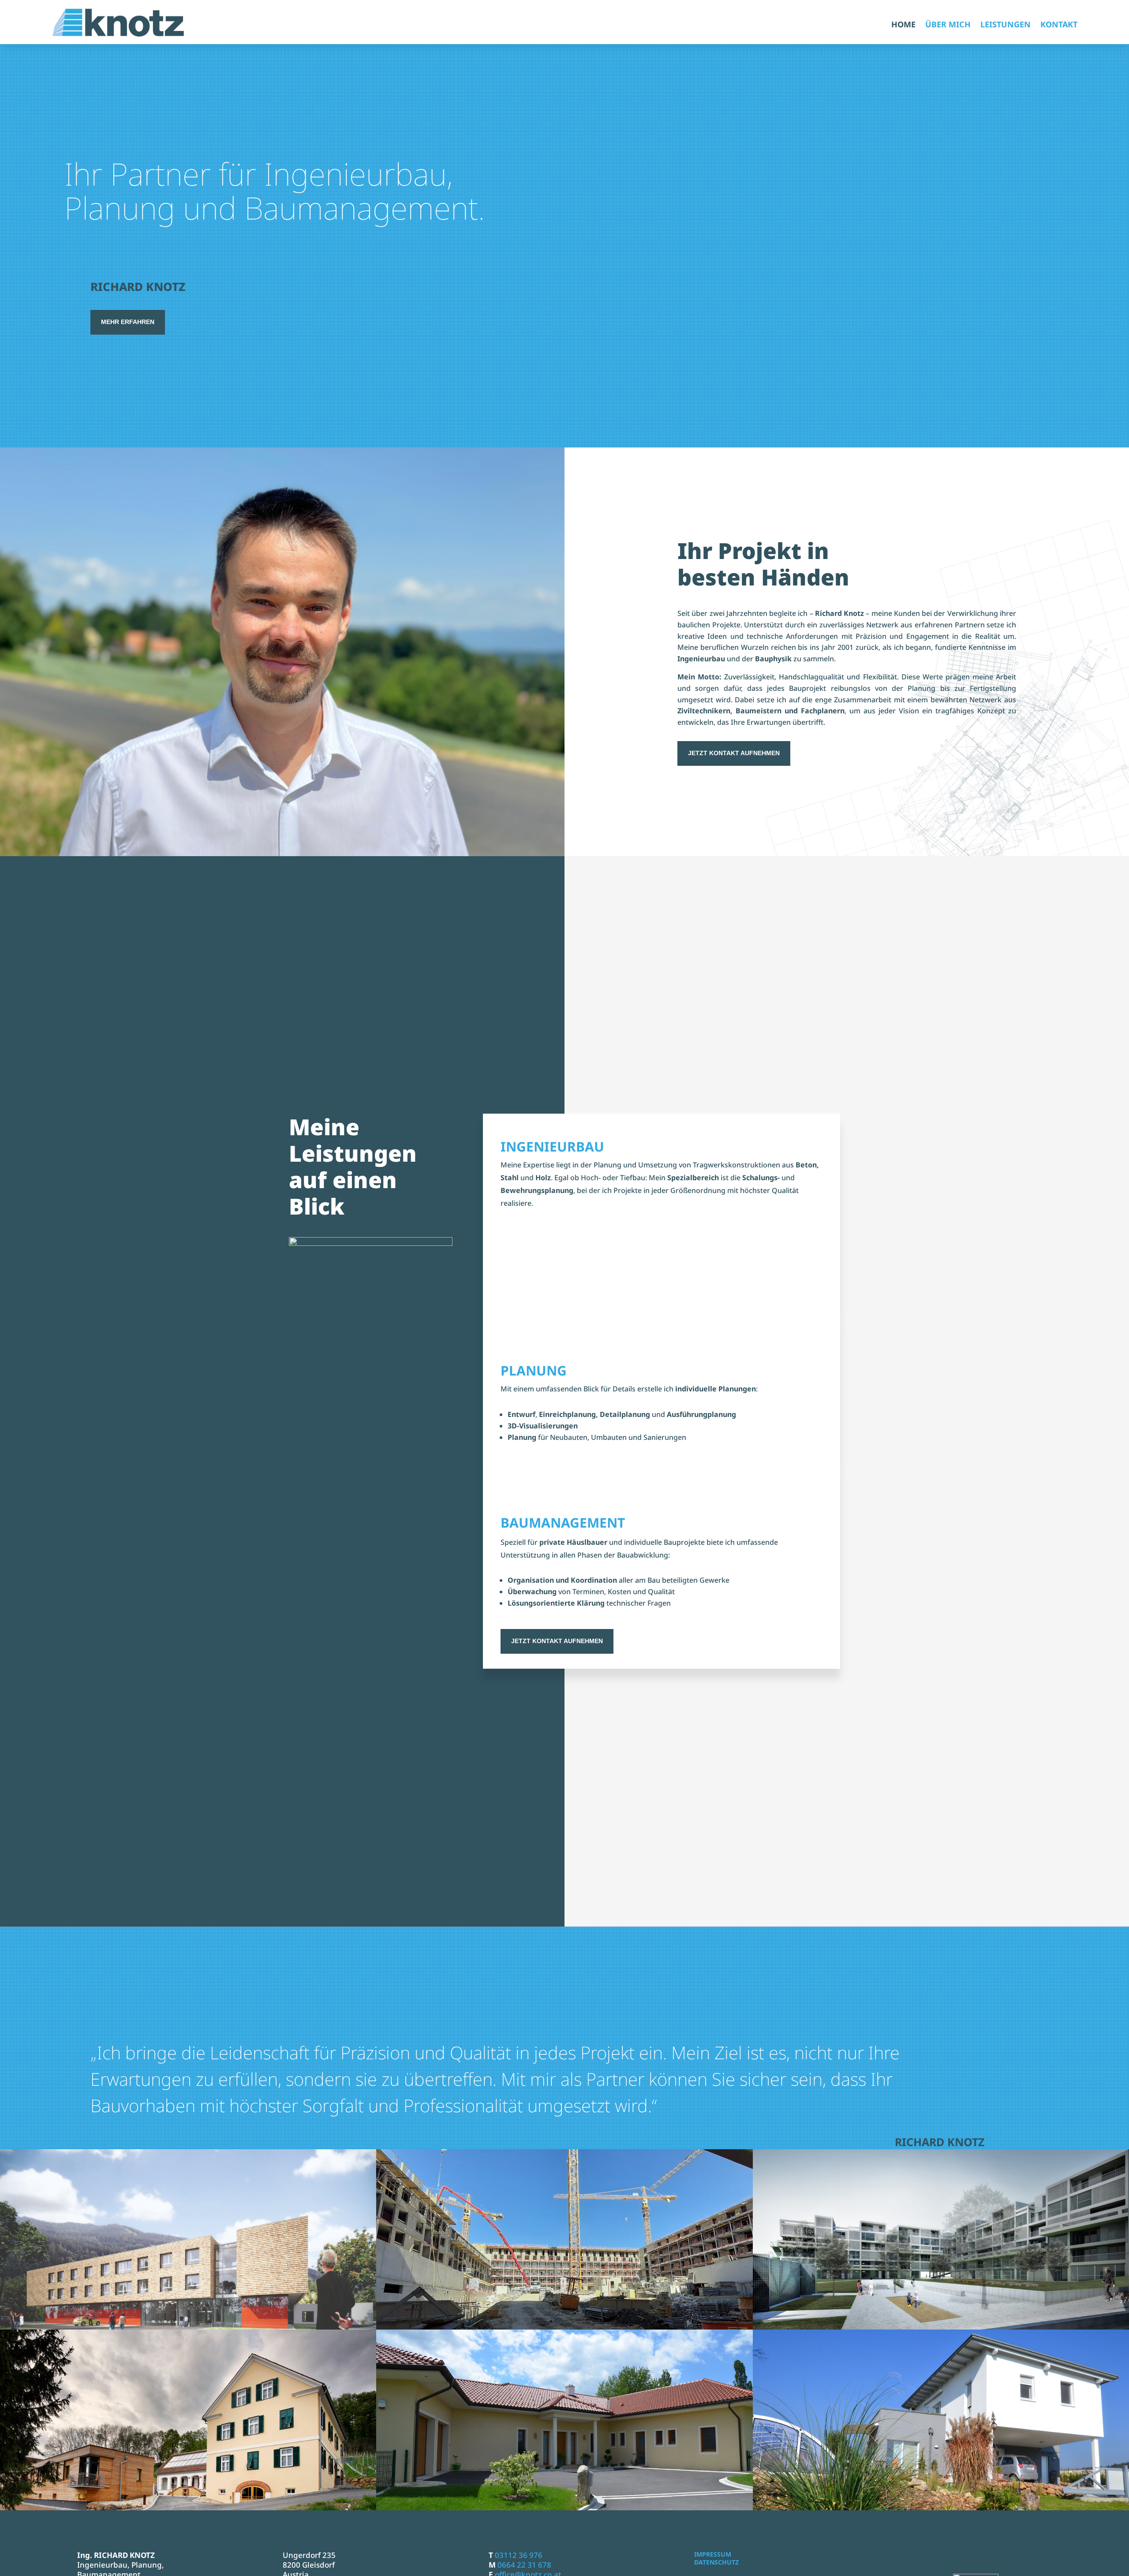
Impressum (713, 2554)
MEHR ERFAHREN (128, 322)
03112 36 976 (519, 2555)
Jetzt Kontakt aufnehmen (734, 753)
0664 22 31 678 (524, 2565)
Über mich (948, 25)
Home (903, 25)
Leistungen (1006, 25)
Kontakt (1059, 25)
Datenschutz (716, 2562)
